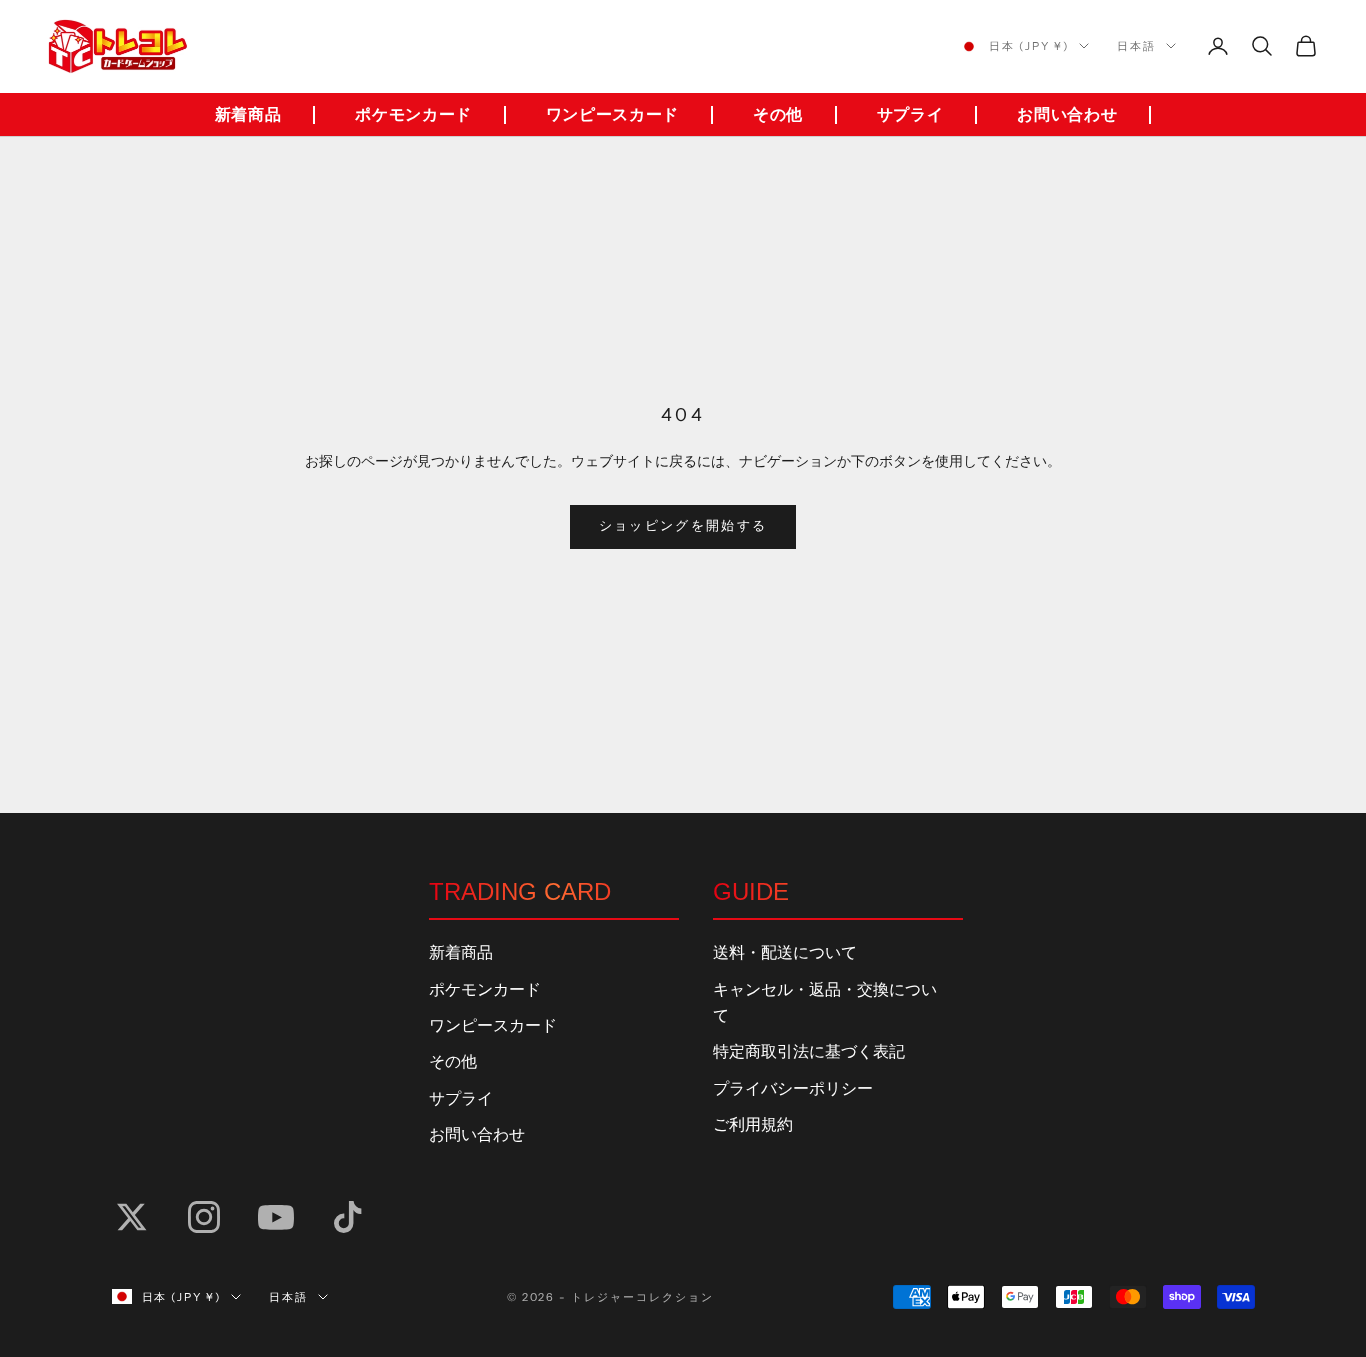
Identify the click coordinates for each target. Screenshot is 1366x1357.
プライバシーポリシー (793, 1089)
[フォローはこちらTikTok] (348, 1217)
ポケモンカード (413, 115)
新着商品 (248, 115)
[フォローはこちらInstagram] (204, 1217)
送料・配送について (785, 953)
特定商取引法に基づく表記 (809, 1052)
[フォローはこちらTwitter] (132, 1217)
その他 (778, 115)
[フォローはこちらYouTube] (276, 1217)
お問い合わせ (1067, 115)
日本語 (1136, 46)
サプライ (910, 115)
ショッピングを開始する (683, 526)
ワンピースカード (612, 115)
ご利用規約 (753, 1125)
